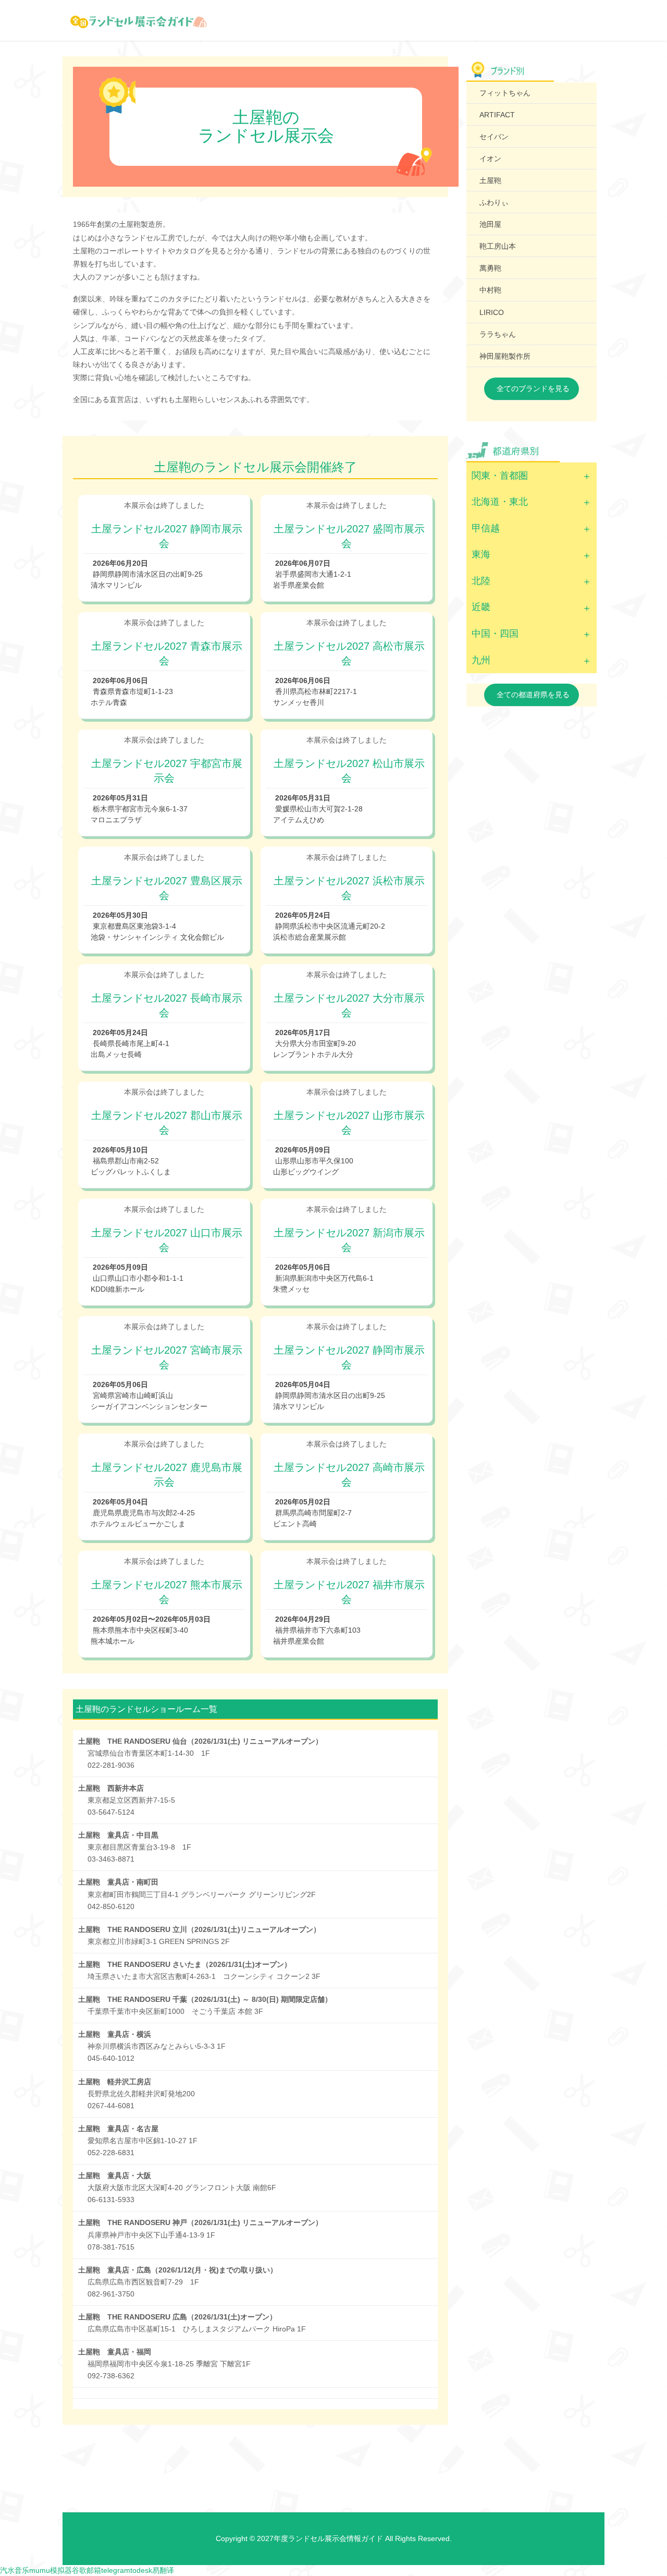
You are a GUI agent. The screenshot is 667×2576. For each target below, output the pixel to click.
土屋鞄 (490, 180)
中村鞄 (490, 290)
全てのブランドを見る (533, 388)
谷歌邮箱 (87, 2570)
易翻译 (163, 2570)
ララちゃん (498, 334)
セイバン (494, 137)
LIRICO (492, 312)
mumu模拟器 (51, 2570)
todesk (141, 2570)
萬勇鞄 (490, 268)
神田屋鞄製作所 (505, 356)
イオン (490, 159)
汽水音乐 (15, 2570)
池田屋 (490, 224)
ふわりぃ (494, 202)
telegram (116, 2570)
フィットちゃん (505, 93)
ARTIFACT (497, 115)
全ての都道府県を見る (533, 695)
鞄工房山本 (498, 246)
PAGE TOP (642, 2489)
